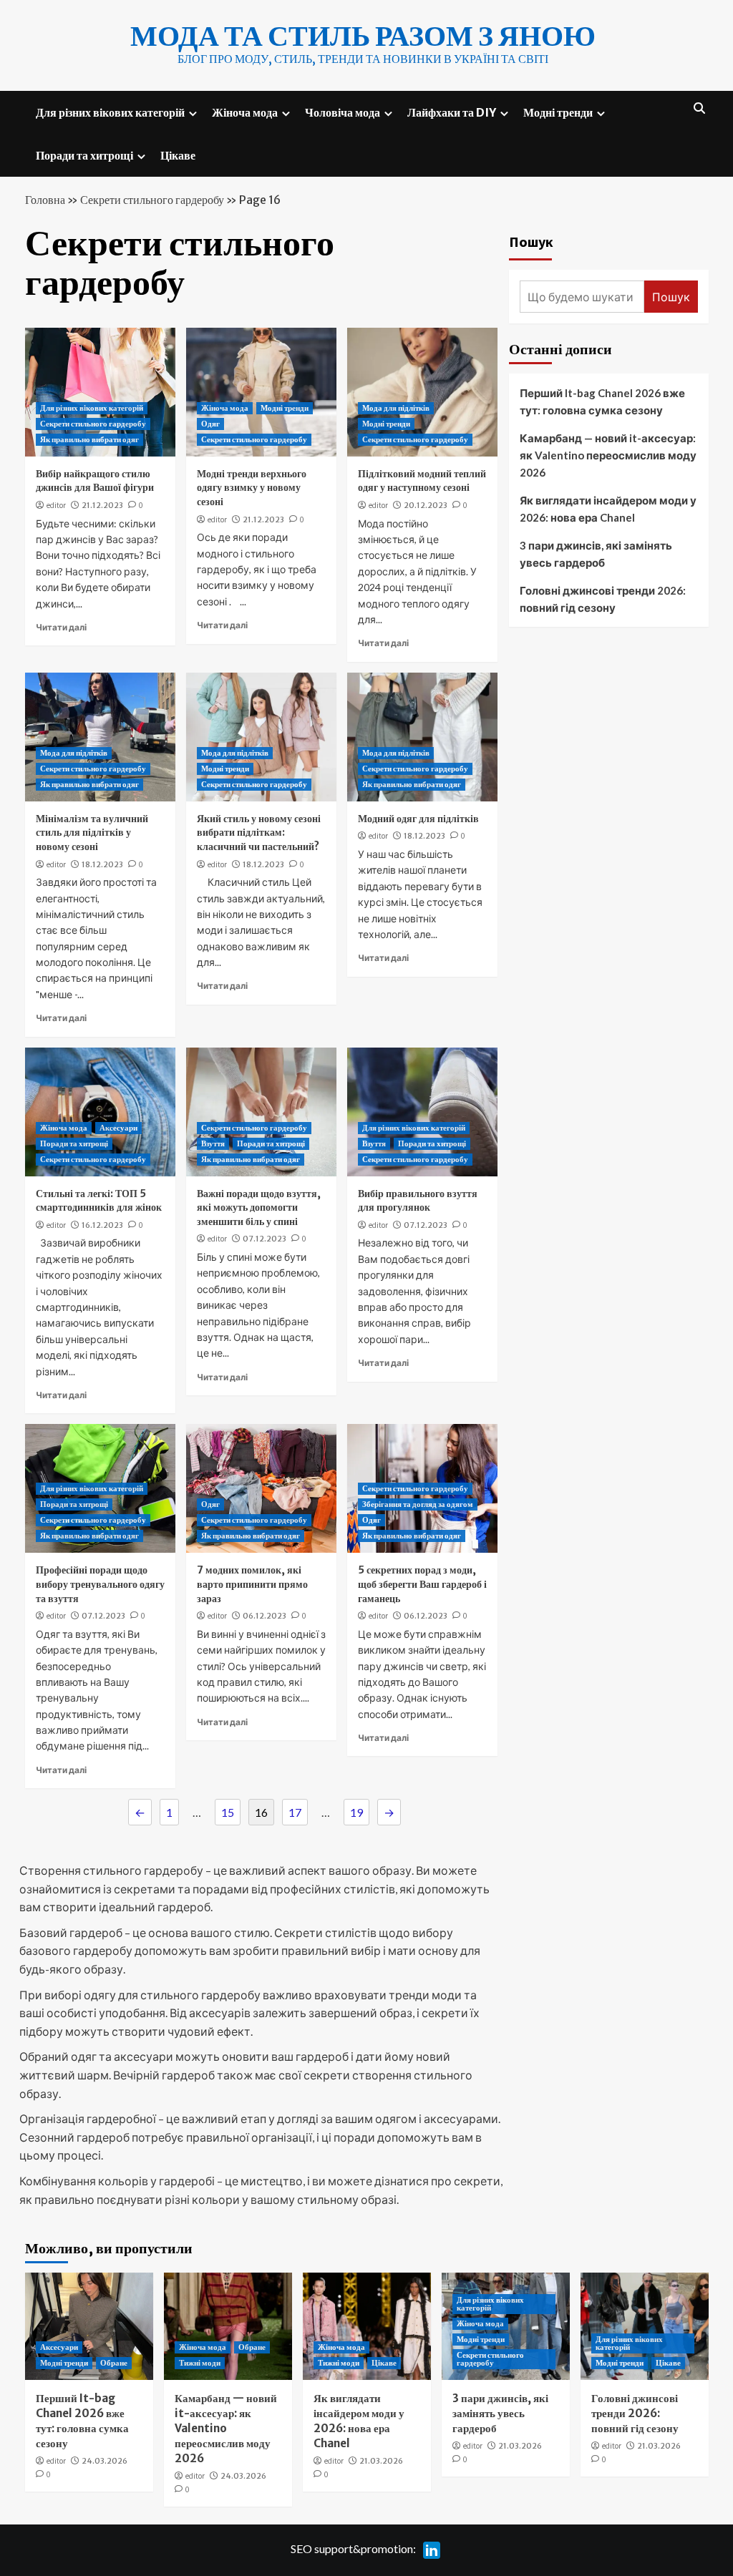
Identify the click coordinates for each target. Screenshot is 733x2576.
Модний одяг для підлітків (418, 819)
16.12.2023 (102, 1225)
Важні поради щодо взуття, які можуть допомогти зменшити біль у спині (259, 1207)
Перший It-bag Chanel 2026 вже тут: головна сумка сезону (602, 401)
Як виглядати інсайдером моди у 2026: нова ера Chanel (608, 509)
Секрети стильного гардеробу (152, 200)
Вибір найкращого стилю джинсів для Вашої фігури (95, 481)
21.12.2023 (102, 505)
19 (356, 1812)
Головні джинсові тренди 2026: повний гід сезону (603, 599)
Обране (114, 2363)
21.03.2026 (381, 2461)
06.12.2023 (264, 1616)
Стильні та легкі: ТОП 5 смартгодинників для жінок (99, 1201)
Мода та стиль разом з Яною (363, 36)
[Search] (700, 108)
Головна (45, 200)
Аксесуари (118, 1128)
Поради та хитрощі (84, 155)
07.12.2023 (264, 1239)
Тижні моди (200, 2363)
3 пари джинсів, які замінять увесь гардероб (596, 554)
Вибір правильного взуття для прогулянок (418, 1201)
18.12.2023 (102, 864)
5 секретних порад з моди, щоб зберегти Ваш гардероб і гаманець (422, 1584)
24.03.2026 (105, 2461)
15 (228, 1812)
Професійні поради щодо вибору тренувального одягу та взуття (100, 1584)
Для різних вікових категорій (110, 112)
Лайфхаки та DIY (452, 112)
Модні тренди (558, 112)
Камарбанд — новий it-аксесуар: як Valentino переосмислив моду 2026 (608, 455)
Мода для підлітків (396, 408)
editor (56, 505)
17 (295, 1812)
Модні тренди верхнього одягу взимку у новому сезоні (252, 488)
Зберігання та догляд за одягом (418, 1504)
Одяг (210, 424)
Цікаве (178, 155)
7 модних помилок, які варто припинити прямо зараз (252, 1584)
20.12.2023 (426, 505)
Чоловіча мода (343, 112)
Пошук (531, 241)
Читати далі (61, 627)
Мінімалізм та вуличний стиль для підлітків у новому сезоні (92, 833)
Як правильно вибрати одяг (89, 439)
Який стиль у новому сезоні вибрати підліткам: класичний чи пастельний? (259, 833)
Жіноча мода (245, 112)
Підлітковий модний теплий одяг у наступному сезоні (422, 481)
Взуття (213, 1143)
